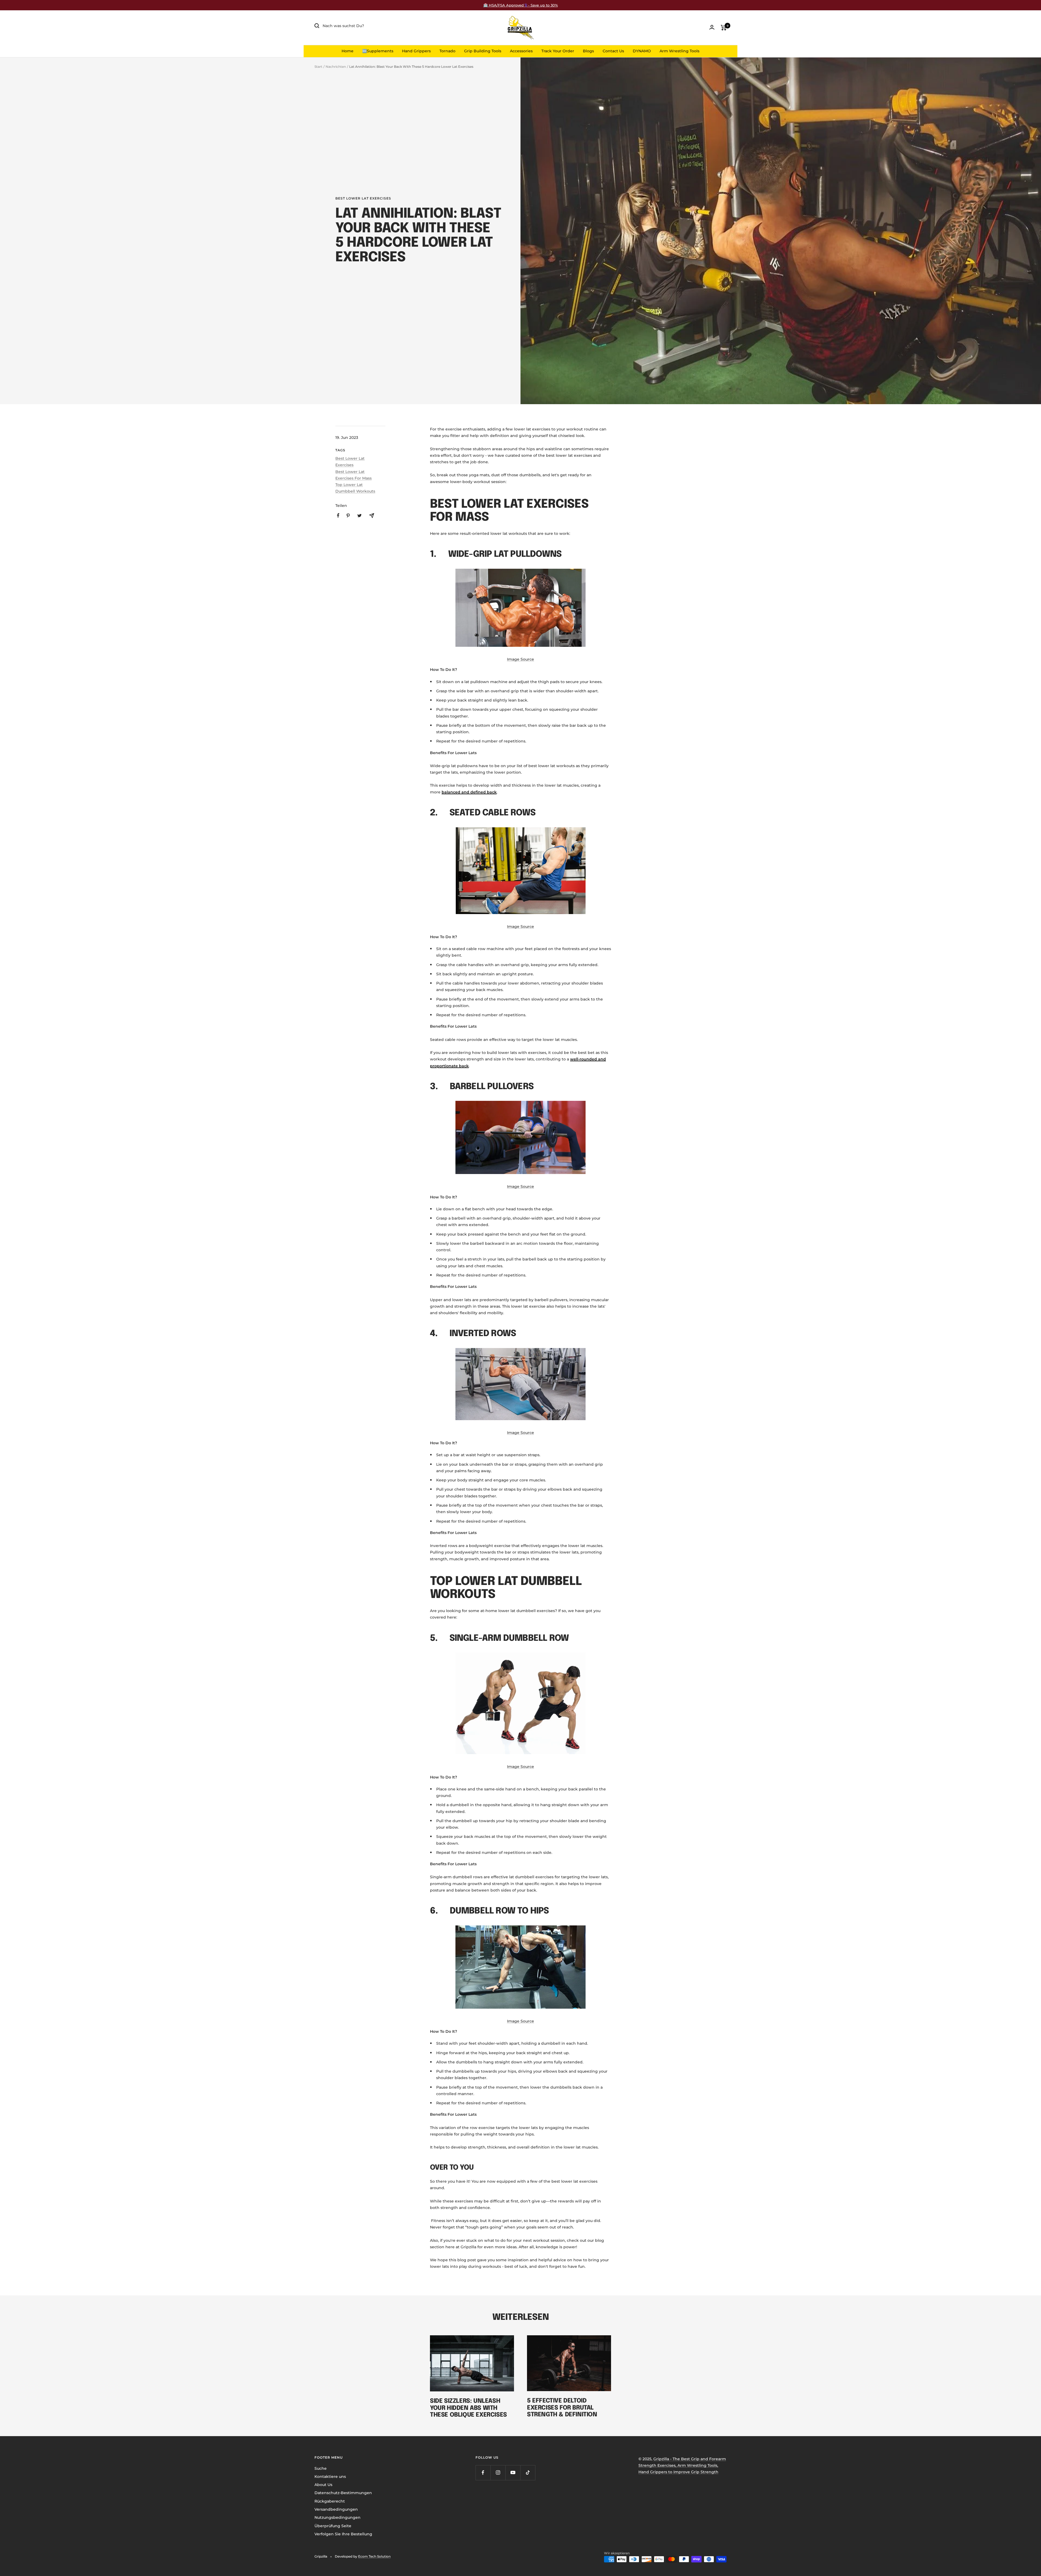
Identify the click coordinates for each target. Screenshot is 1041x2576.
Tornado (447, 51)
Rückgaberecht (330, 2501)
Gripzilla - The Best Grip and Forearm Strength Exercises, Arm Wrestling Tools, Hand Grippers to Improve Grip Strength (682, 2466)
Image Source (520, 659)
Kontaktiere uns (330, 2477)
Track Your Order (558, 51)
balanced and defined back (469, 792)
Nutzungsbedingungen (338, 2517)
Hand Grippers (416, 51)
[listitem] (338, 515)
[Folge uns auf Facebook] (483, 2473)
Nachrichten (336, 67)
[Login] (712, 27)
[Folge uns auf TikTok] (528, 2473)
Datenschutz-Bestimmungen (343, 2493)
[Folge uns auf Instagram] (498, 2473)
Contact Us (613, 51)
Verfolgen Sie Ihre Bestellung (343, 2534)
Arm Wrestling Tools (679, 51)
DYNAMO (642, 51)
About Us (323, 2485)
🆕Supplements (378, 51)
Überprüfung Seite (333, 2526)
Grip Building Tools (483, 51)
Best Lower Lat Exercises (363, 198)
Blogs (588, 51)
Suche (321, 2468)
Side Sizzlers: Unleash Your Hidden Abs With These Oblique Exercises (468, 2408)
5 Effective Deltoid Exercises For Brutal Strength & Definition (562, 2408)
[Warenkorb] (724, 28)
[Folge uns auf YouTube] (513, 2473)
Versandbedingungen (336, 2509)
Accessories (521, 51)
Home (348, 51)
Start (318, 67)
